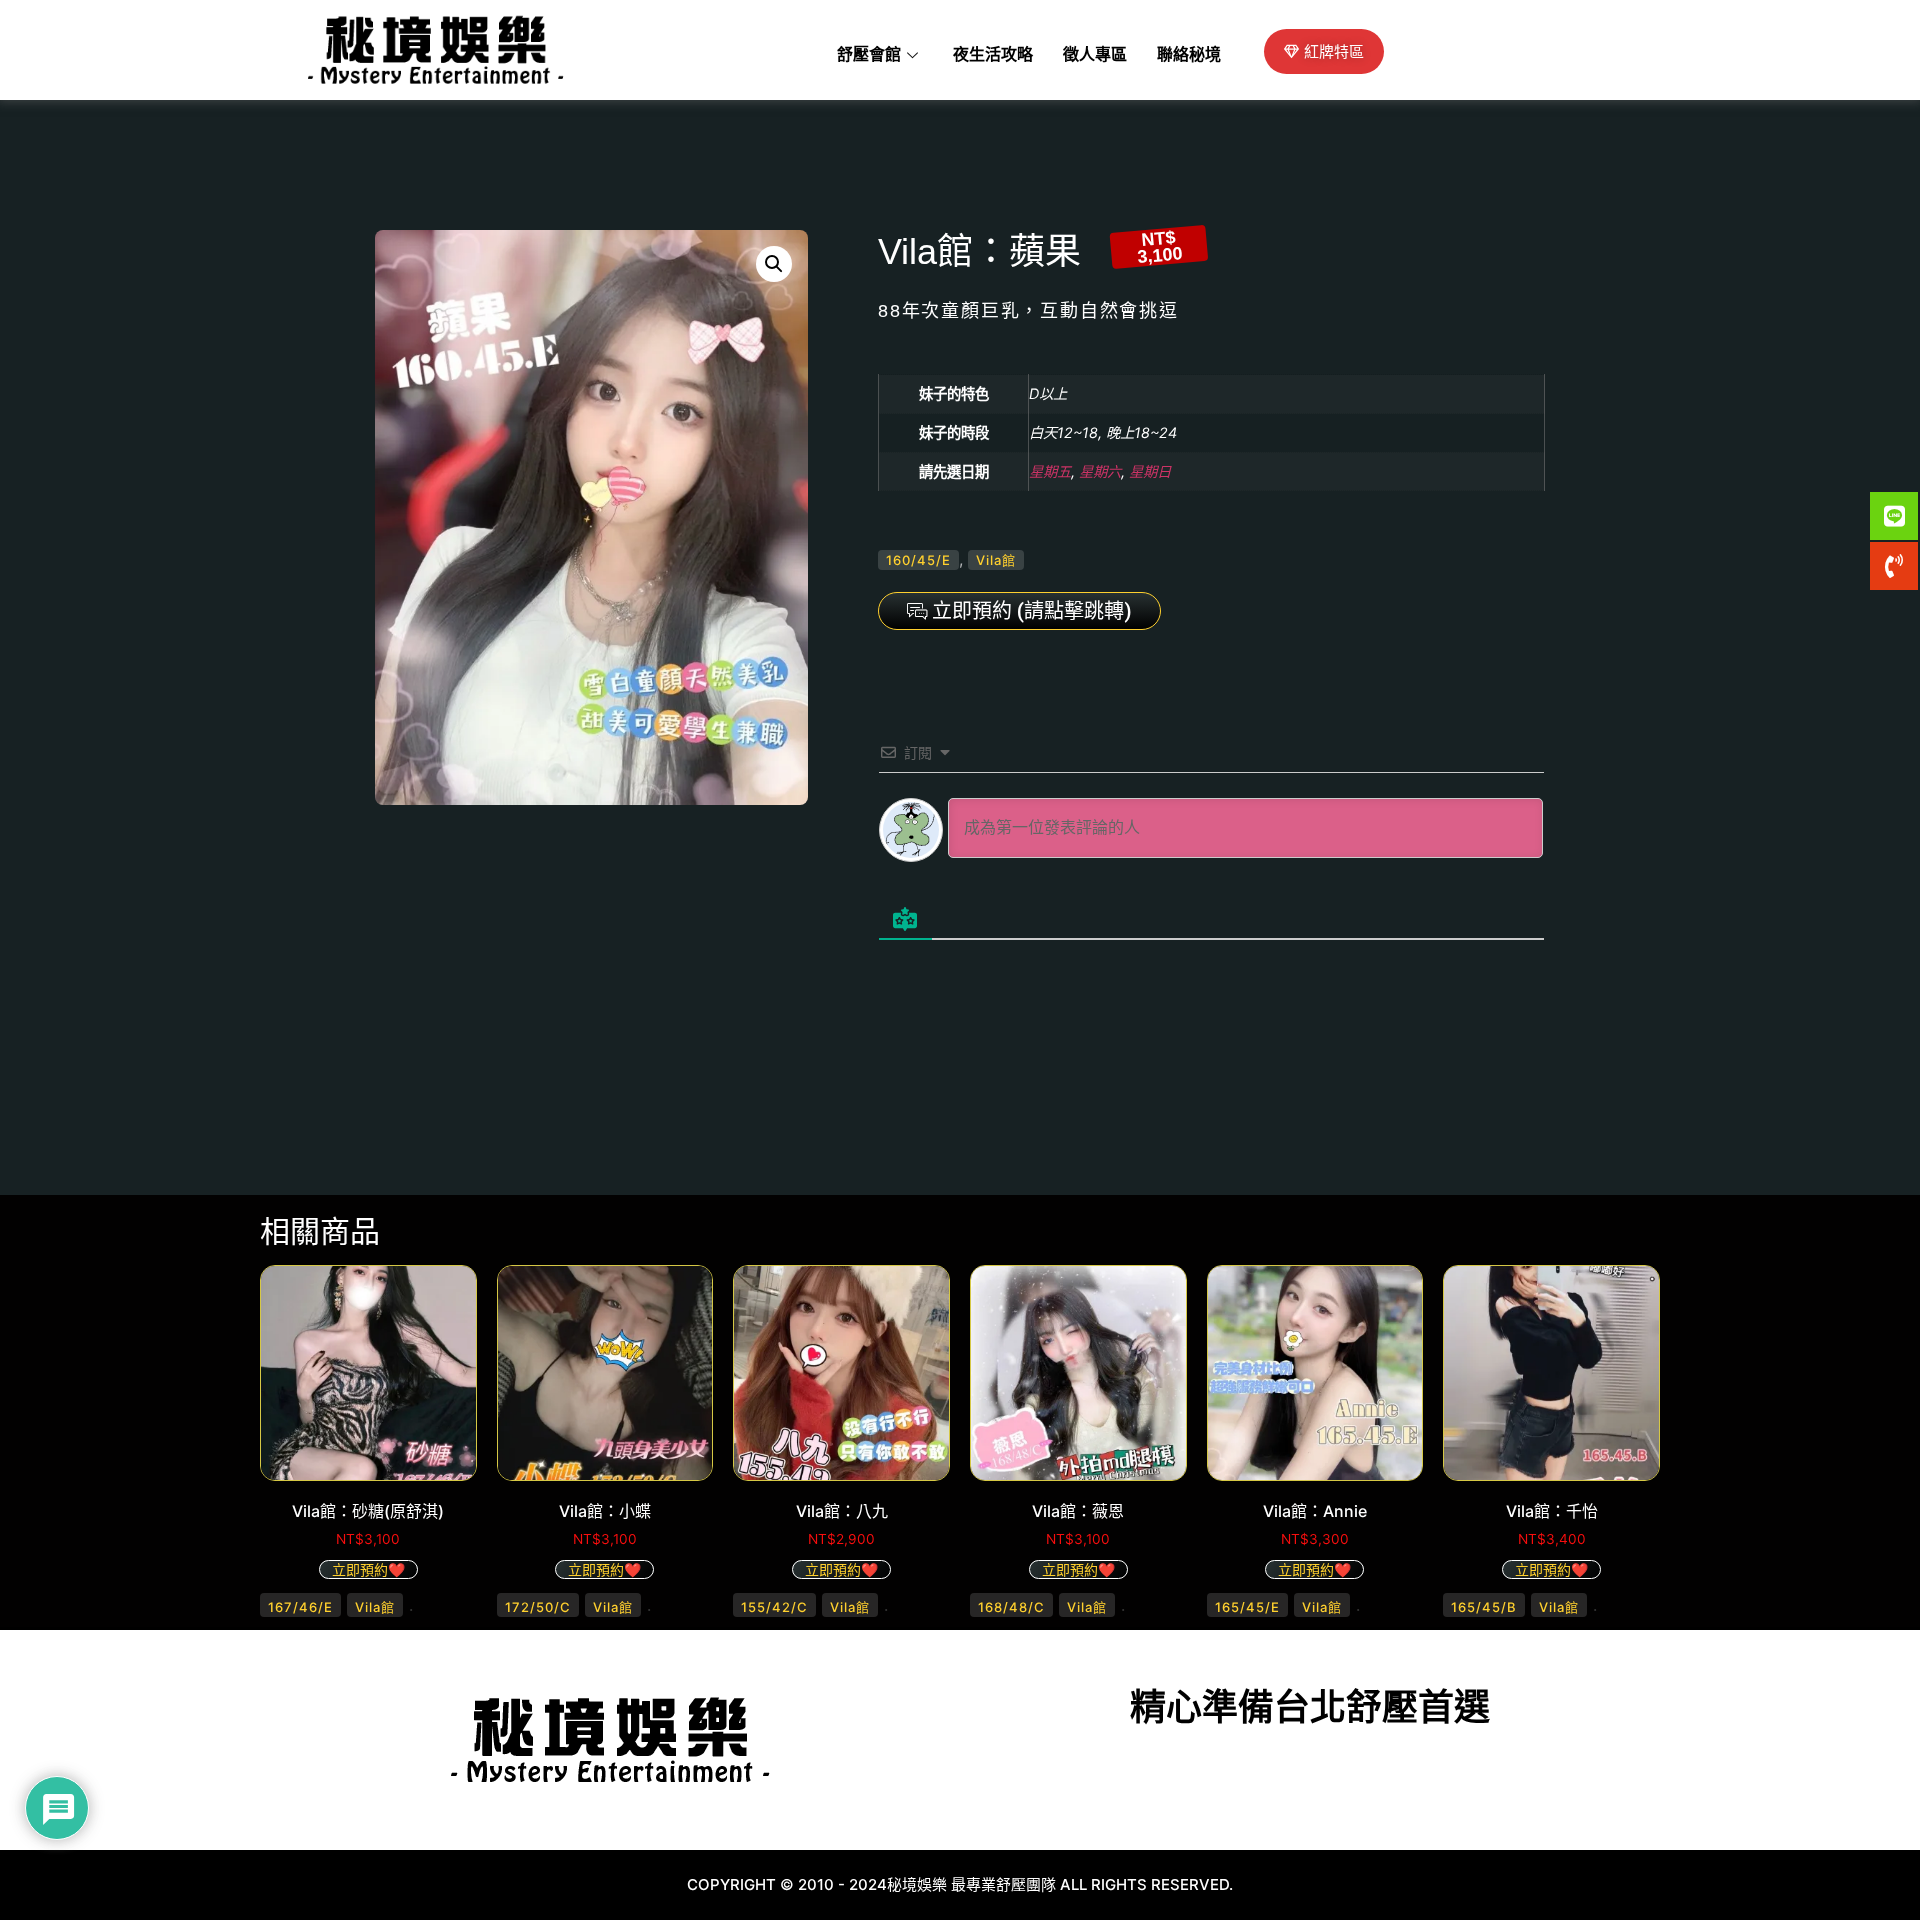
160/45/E (918, 560)
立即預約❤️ (368, 1569)
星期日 (1150, 471)
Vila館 (996, 560)
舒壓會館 (869, 55)
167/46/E (300, 1607)
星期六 (1100, 471)
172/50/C (538, 1607)
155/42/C (774, 1607)
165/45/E (1247, 1607)
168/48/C (1011, 1607)
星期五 (1050, 471)
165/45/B (1484, 1607)
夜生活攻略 (993, 55)
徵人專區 (1095, 55)
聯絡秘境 (1189, 55)
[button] (774, 264)
